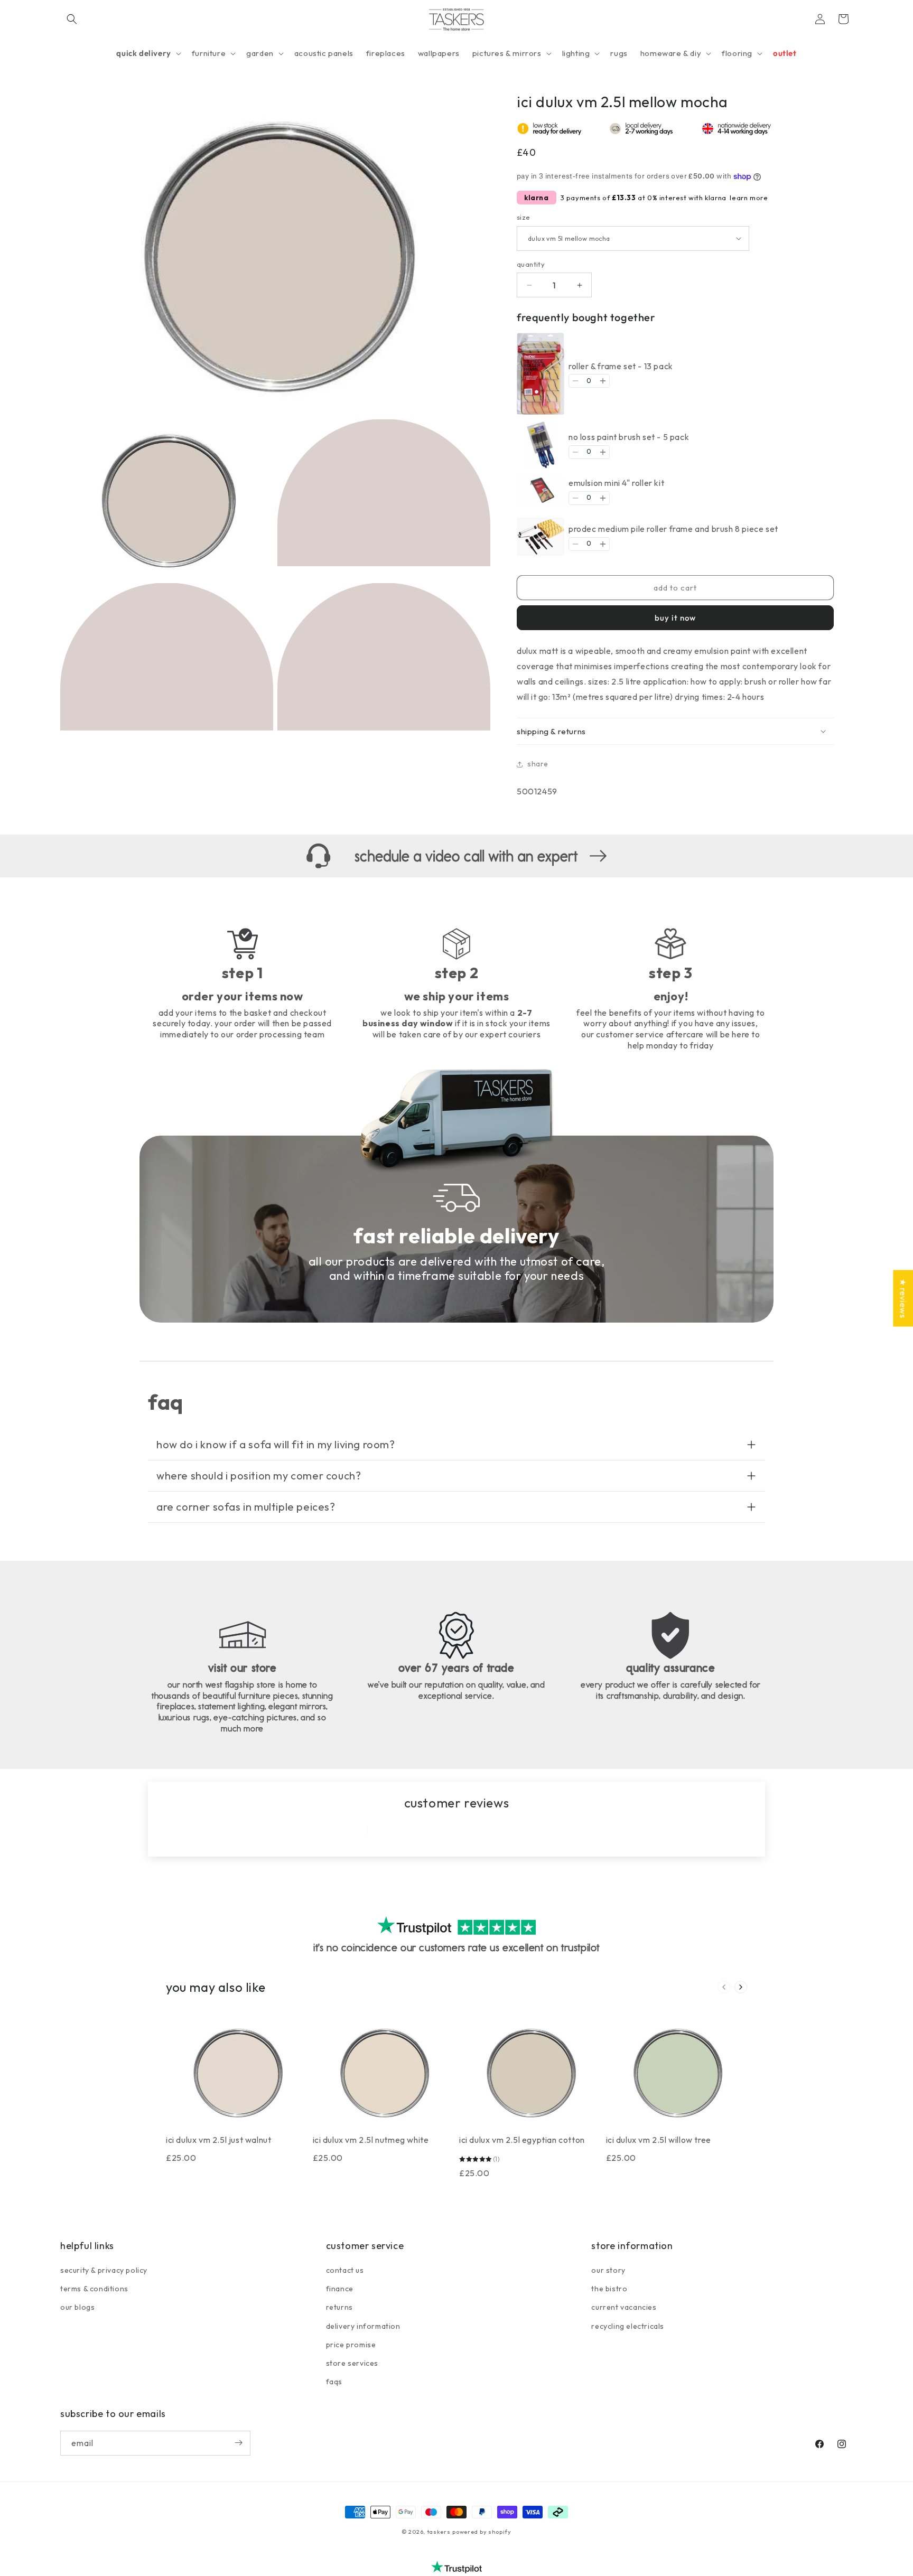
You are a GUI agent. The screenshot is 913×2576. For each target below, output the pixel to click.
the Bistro (609, 2289)
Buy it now (675, 618)
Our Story (608, 2270)
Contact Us (345, 2270)
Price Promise (351, 2345)
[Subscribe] (238, 2443)
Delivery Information (363, 2326)
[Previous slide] (724, 1987)
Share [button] (538, 764)
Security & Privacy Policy (104, 2270)
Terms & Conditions (94, 2289)
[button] (72, 19)
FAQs (334, 2382)
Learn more (749, 198)
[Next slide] (741, 1987)
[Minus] (575, 381)
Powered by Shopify (482, 2532)
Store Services (352, 2363)
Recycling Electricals (628, 2326)
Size (524, 217)
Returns (339, 2308)
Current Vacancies (624, 2308)
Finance (340, 2289)
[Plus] (603, 381)
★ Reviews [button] (903, 1298)
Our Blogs (77, 2308)
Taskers (439, 2532)
